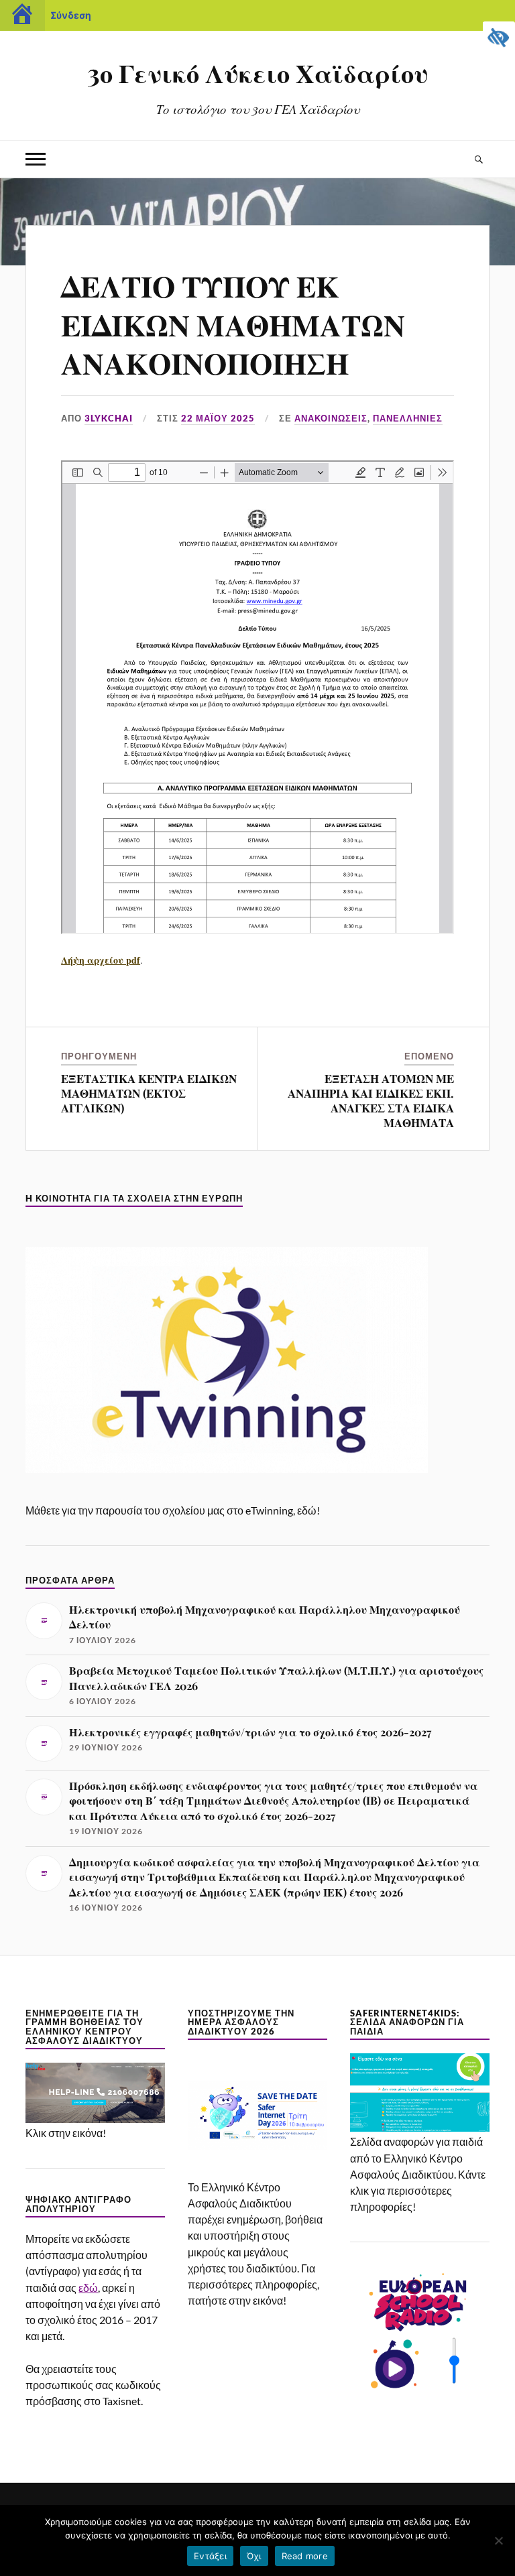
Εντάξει (210, 2556)
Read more (305, 2556)
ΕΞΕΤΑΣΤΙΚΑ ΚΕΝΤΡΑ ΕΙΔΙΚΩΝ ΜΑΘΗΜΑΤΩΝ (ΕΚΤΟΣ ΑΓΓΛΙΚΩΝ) (149, 1093)
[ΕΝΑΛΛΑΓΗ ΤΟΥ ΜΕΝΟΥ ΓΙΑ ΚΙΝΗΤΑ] (36, 159)
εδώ (88, 2288)
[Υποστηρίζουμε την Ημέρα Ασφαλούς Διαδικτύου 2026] (257, 2173)
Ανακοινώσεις (331, 418)
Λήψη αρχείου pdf (101, 960)
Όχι (254, 2556)
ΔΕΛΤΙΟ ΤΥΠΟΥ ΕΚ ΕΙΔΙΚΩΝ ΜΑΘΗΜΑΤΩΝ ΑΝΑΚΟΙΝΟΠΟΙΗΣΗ (233, 324)
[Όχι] (498, 2540)
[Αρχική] (22, 15)
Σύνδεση (71, 15)
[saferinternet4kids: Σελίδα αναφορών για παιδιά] (419, 2127)
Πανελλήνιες (408, 418)
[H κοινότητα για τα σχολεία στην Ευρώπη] (227, 1496)
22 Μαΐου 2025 (218, 418)
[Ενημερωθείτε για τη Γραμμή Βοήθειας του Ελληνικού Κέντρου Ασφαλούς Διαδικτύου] (95, 2119)
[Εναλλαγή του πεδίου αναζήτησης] (479, 159)
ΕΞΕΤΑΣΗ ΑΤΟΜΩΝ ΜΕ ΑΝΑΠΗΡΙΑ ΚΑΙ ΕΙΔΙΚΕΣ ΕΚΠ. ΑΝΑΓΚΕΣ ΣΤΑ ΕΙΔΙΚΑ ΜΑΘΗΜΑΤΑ (371, 1100)
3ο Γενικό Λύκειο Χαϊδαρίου (258, 73)
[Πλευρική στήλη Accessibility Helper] (499, 38)
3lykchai (109, 418)
